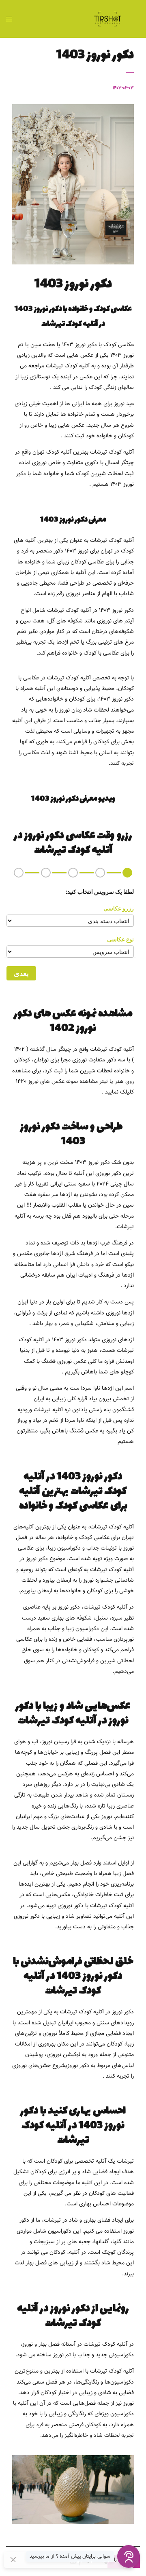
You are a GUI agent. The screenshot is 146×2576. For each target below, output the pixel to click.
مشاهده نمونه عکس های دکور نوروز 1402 (73, 1021)
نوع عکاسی (120, 939)
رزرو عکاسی (119, 908)
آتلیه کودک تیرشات (112, 1050)
